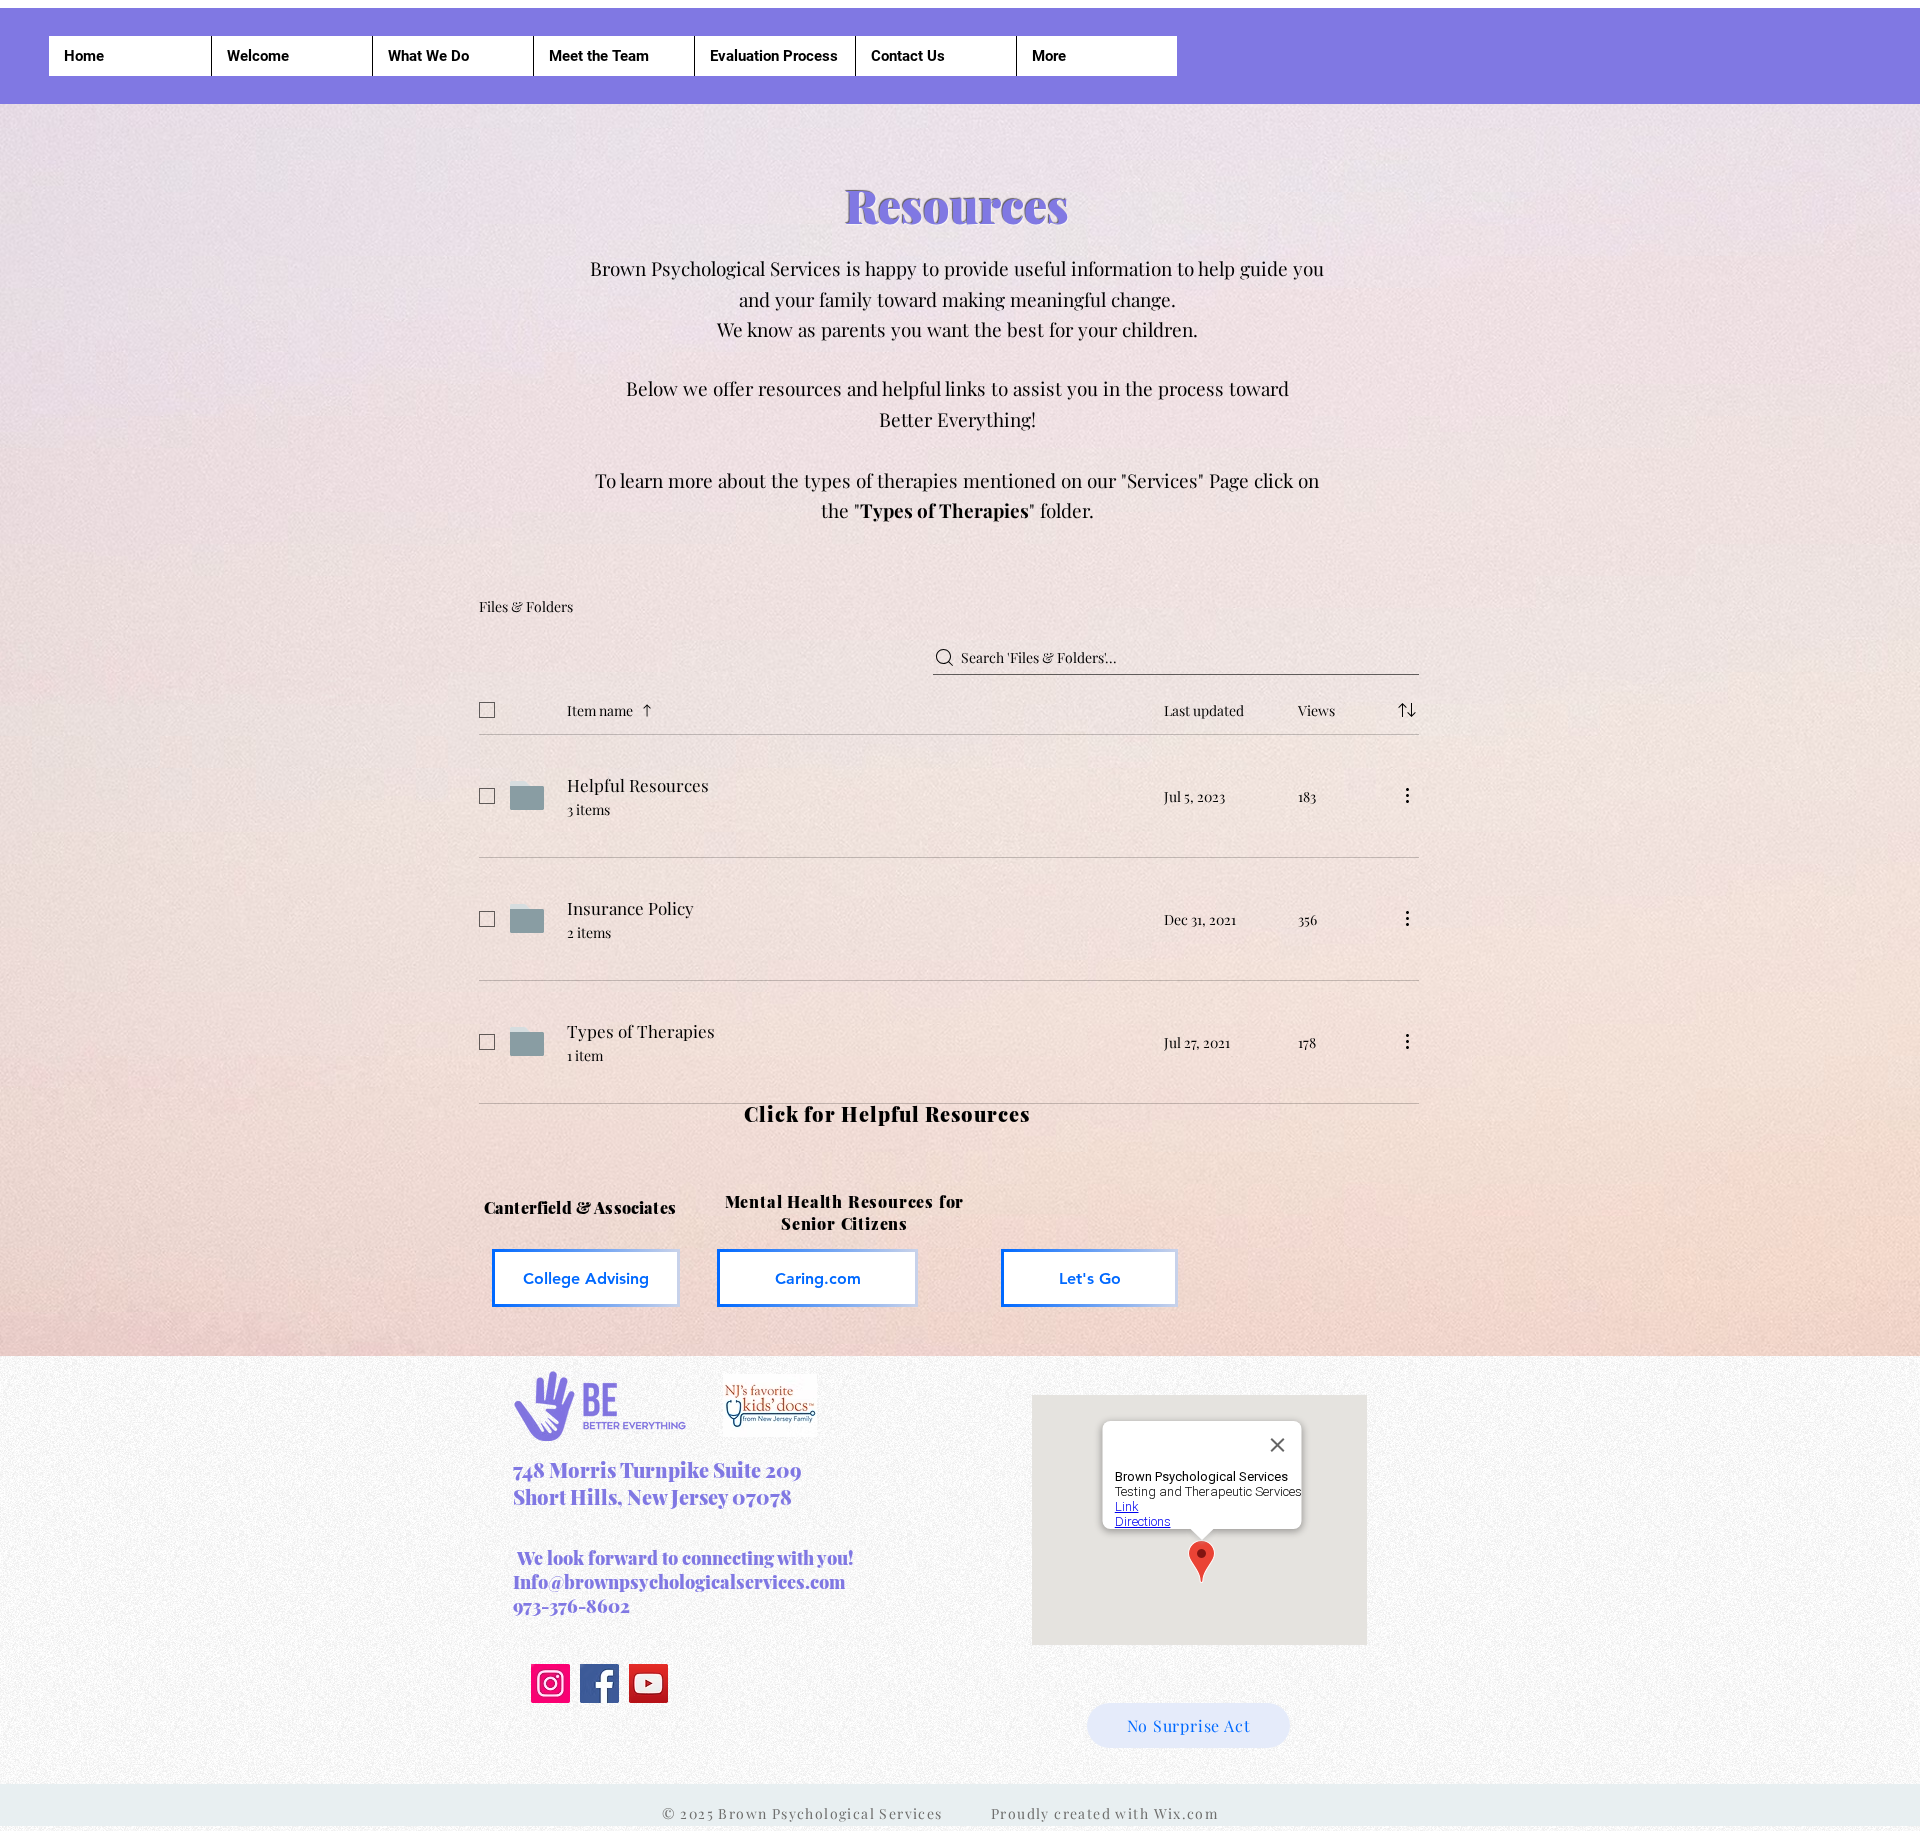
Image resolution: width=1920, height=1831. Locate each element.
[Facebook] (599, 1683)
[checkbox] (487, 710)
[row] (949, 706)
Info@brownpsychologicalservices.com (679, 1582)
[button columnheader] (1407, 710)
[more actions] (1407, 795)
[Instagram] (550, 1683)
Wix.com (1186, 1813)
